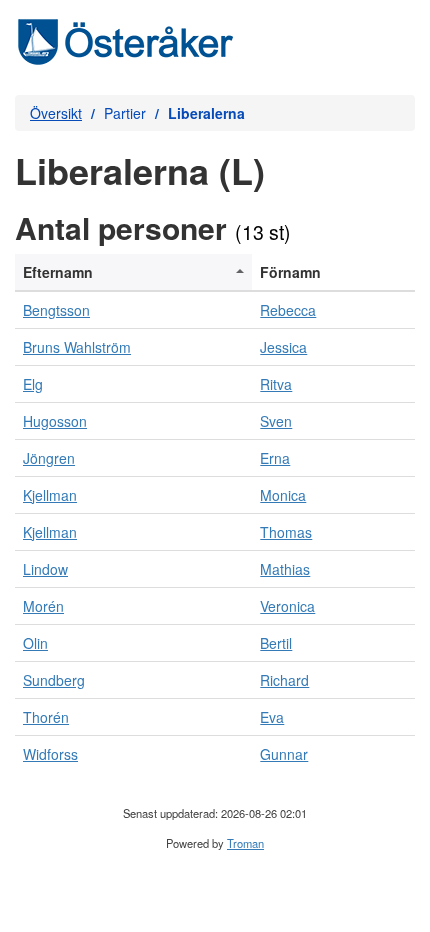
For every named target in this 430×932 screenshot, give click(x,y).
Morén (43, 606)
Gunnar (284, 754)
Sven (276, 421)
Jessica (283, 347)
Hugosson (55, 421)
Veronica (287, 606)
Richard (284, 680)
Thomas (286, 532)
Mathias (285, 569)
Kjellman (50, 495)
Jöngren (49, 458)
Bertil (276, 643)
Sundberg (54, 680)
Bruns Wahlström (77, 347)
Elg (33, 384)
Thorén (46, 717)
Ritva (276, 384)
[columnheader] (133, 272)
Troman (245, 843)
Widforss (50, 754)
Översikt (56, 113)
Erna (275, 458)
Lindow (45, 569)
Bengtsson (56, 310)
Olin (35, 643)
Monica (283, 495)
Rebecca (288, 310)
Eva (272, 717)
